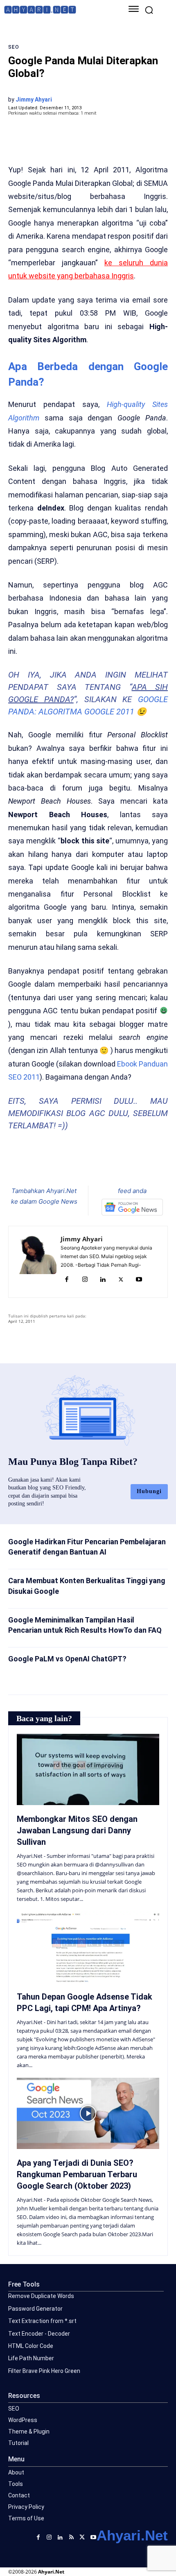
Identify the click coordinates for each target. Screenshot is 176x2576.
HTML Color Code (31, 2346)
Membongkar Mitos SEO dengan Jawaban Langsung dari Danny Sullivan (77, 1830)
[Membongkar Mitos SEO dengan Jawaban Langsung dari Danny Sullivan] (88, 1769)
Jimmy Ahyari (34, 99)
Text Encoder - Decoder (39, 2334)
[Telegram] (99, 1165)
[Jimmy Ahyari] (37, 1262)
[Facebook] (42, 1165)
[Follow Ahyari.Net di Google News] (132, 1207)
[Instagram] (85, 1280)
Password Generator (35, 2309)
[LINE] (117, 1165)
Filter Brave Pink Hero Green (44, 2371)
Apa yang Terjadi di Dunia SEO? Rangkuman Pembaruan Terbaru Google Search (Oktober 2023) (77, 2174)
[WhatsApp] (80, 1165)
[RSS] (71, 2536)
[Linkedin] (103, 1280)
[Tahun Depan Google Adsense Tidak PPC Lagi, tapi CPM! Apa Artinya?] (88, 1947)
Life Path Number (31, 2358)
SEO (14, 47)
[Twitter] (61, 1165)
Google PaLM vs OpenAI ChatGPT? (67, 1659)
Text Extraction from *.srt (42, 2321)
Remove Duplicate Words (41, 2296)
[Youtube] (139, 1280)
